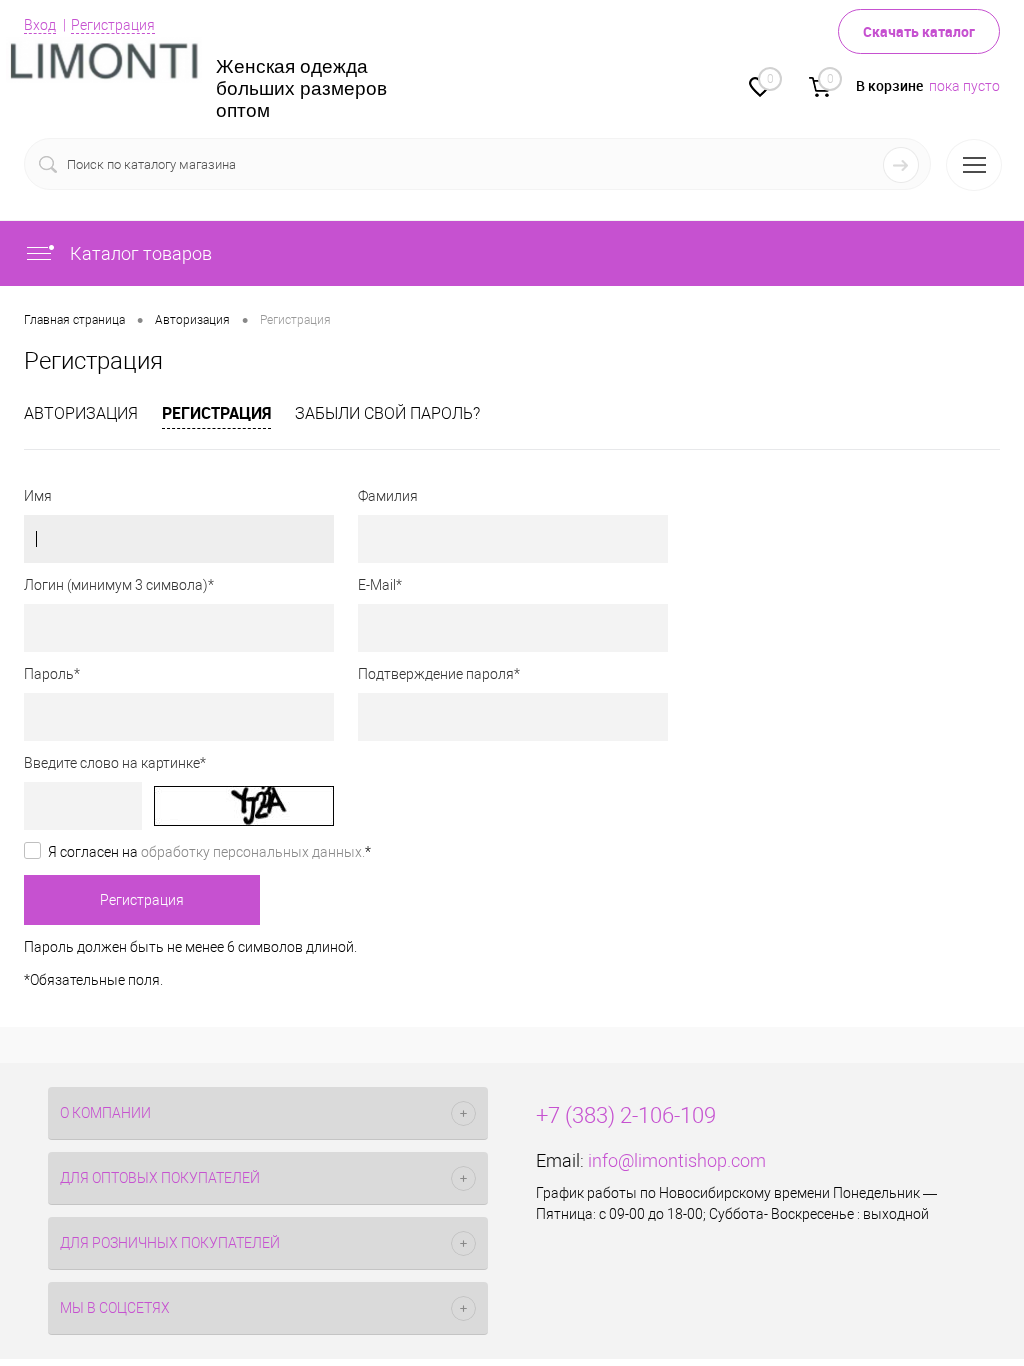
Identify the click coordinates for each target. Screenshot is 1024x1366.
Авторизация (81, 413)
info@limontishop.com (677, 1160)
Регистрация (113, 25)
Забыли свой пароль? (387, 413)
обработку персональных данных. (253, 852)
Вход (40, 25)
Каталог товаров (139, 253)
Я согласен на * (209, 852)
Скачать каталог (919, 31)
